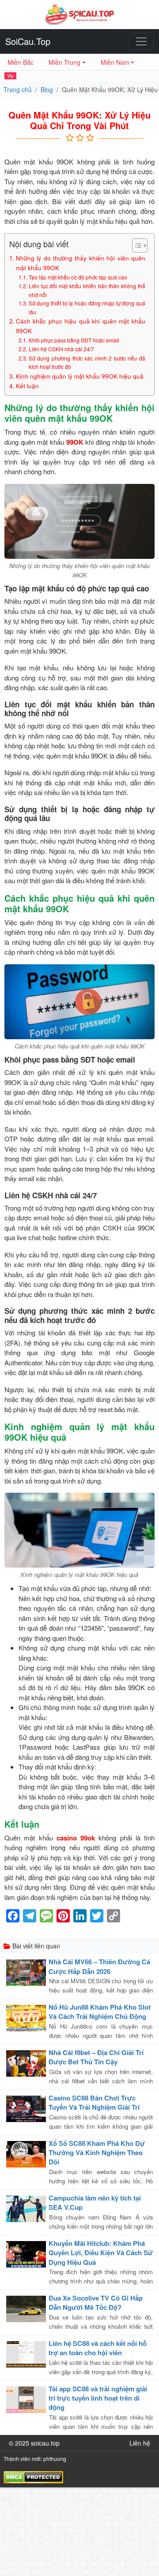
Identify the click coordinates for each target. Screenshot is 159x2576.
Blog (47, 89)
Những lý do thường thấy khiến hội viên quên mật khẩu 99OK (81, 263)
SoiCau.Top (28, 41)
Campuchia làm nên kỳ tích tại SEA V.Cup (95, 2202)
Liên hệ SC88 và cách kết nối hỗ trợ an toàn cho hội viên (98, 2348)
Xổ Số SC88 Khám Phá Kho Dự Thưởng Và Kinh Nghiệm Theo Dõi (97, 2153)
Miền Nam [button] (115, 62)
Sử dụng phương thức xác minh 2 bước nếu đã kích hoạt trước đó (87, 362)
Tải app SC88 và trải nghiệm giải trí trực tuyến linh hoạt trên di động (98, 2398)
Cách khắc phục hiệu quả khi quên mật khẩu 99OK (81, 326)
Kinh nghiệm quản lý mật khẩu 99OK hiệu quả (80, 376)
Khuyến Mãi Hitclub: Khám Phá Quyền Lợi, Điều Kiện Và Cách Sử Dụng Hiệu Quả (101, 2253)
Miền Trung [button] (64, 62)
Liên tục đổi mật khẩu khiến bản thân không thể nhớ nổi (87, 290)
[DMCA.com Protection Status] (33, 2476)
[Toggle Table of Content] (135, 245)
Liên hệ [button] (140, 2443)
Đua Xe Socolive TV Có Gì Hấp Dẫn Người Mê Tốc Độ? (96, 2303)
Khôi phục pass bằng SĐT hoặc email (74, 340)
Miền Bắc (21, 62)
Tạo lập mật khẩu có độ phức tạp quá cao (78, 277)
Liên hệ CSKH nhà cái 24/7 (61, 349)
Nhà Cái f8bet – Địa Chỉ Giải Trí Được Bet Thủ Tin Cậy (96, 2057)
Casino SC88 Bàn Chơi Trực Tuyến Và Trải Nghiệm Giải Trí (94, 2102)
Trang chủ (18, 89)
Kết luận (27, 386)
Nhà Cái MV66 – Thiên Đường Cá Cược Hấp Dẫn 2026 (99, 1966)
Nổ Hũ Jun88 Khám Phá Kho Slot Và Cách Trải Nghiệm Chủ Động (100, 2012)
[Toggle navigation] (141, 41)
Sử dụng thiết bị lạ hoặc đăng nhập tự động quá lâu (87, 307)
